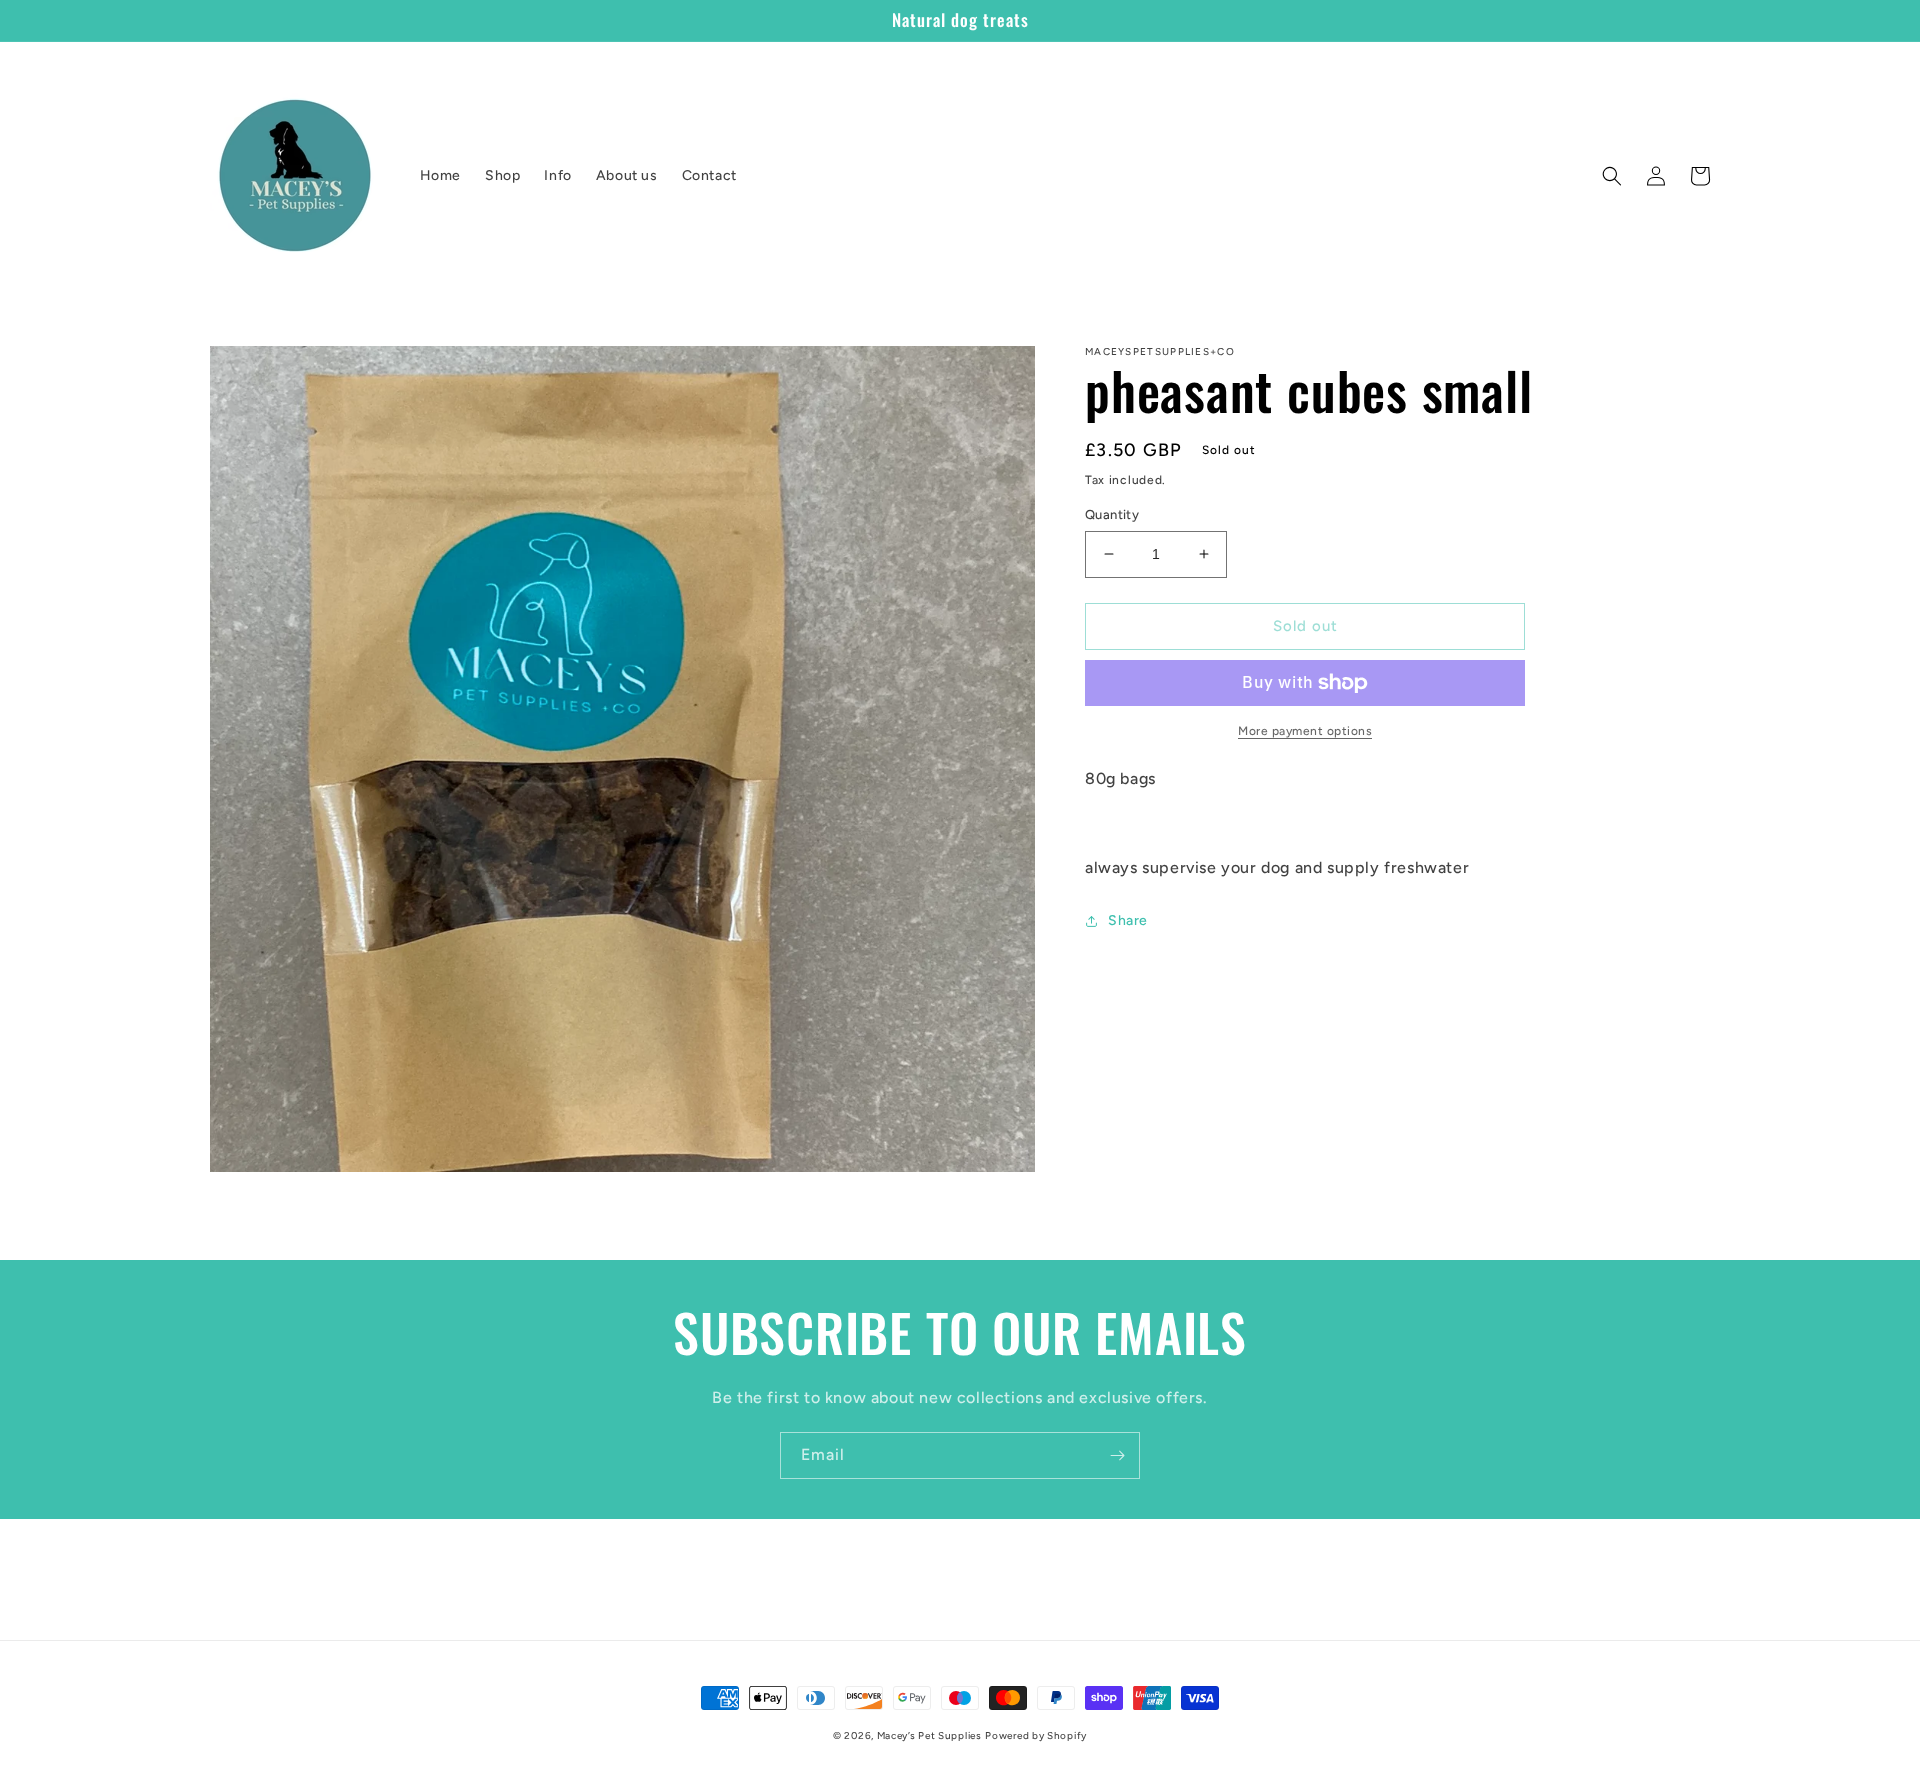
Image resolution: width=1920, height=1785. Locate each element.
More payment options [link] (1305, 731)
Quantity (1112, 514)
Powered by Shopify (1036, 1735)
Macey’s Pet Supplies (929, 1735)
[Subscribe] (1117, 1455)
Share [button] (1128, 920)
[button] (1612, 176)
